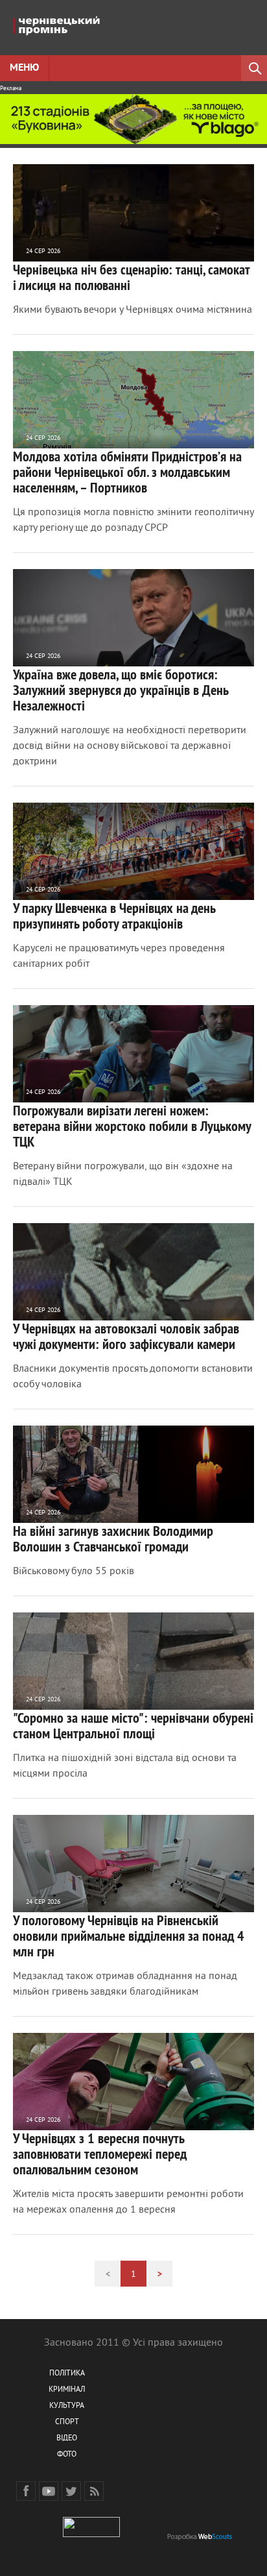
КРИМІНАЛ (67, 2390)
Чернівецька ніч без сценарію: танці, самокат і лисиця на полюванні (131, 277)
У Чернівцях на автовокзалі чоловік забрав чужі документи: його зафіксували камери (126, 1336)
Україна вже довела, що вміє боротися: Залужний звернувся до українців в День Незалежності (121, 690)
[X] (71, 2491)
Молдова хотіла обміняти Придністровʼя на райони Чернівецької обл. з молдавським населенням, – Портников (127, 472)
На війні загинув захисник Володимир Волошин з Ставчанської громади (113, 1538)
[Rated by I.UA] (91, 2535)
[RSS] (94, 2491)
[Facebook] (26, 2491)
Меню (24, 68)
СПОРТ (67, 2423)
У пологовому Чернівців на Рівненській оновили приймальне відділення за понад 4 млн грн (129, 1936)
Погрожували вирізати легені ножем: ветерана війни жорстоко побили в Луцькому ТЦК (132, 1126)
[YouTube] (49, 2491)
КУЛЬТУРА (67, 2406)
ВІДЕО (67, 2439)
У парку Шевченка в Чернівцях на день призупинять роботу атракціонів (114, 916)
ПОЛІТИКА (67, 2374)
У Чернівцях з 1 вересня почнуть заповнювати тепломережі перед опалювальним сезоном (100, 2154)
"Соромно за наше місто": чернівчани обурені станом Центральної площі (133, 1725)
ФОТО (67, 2455)
